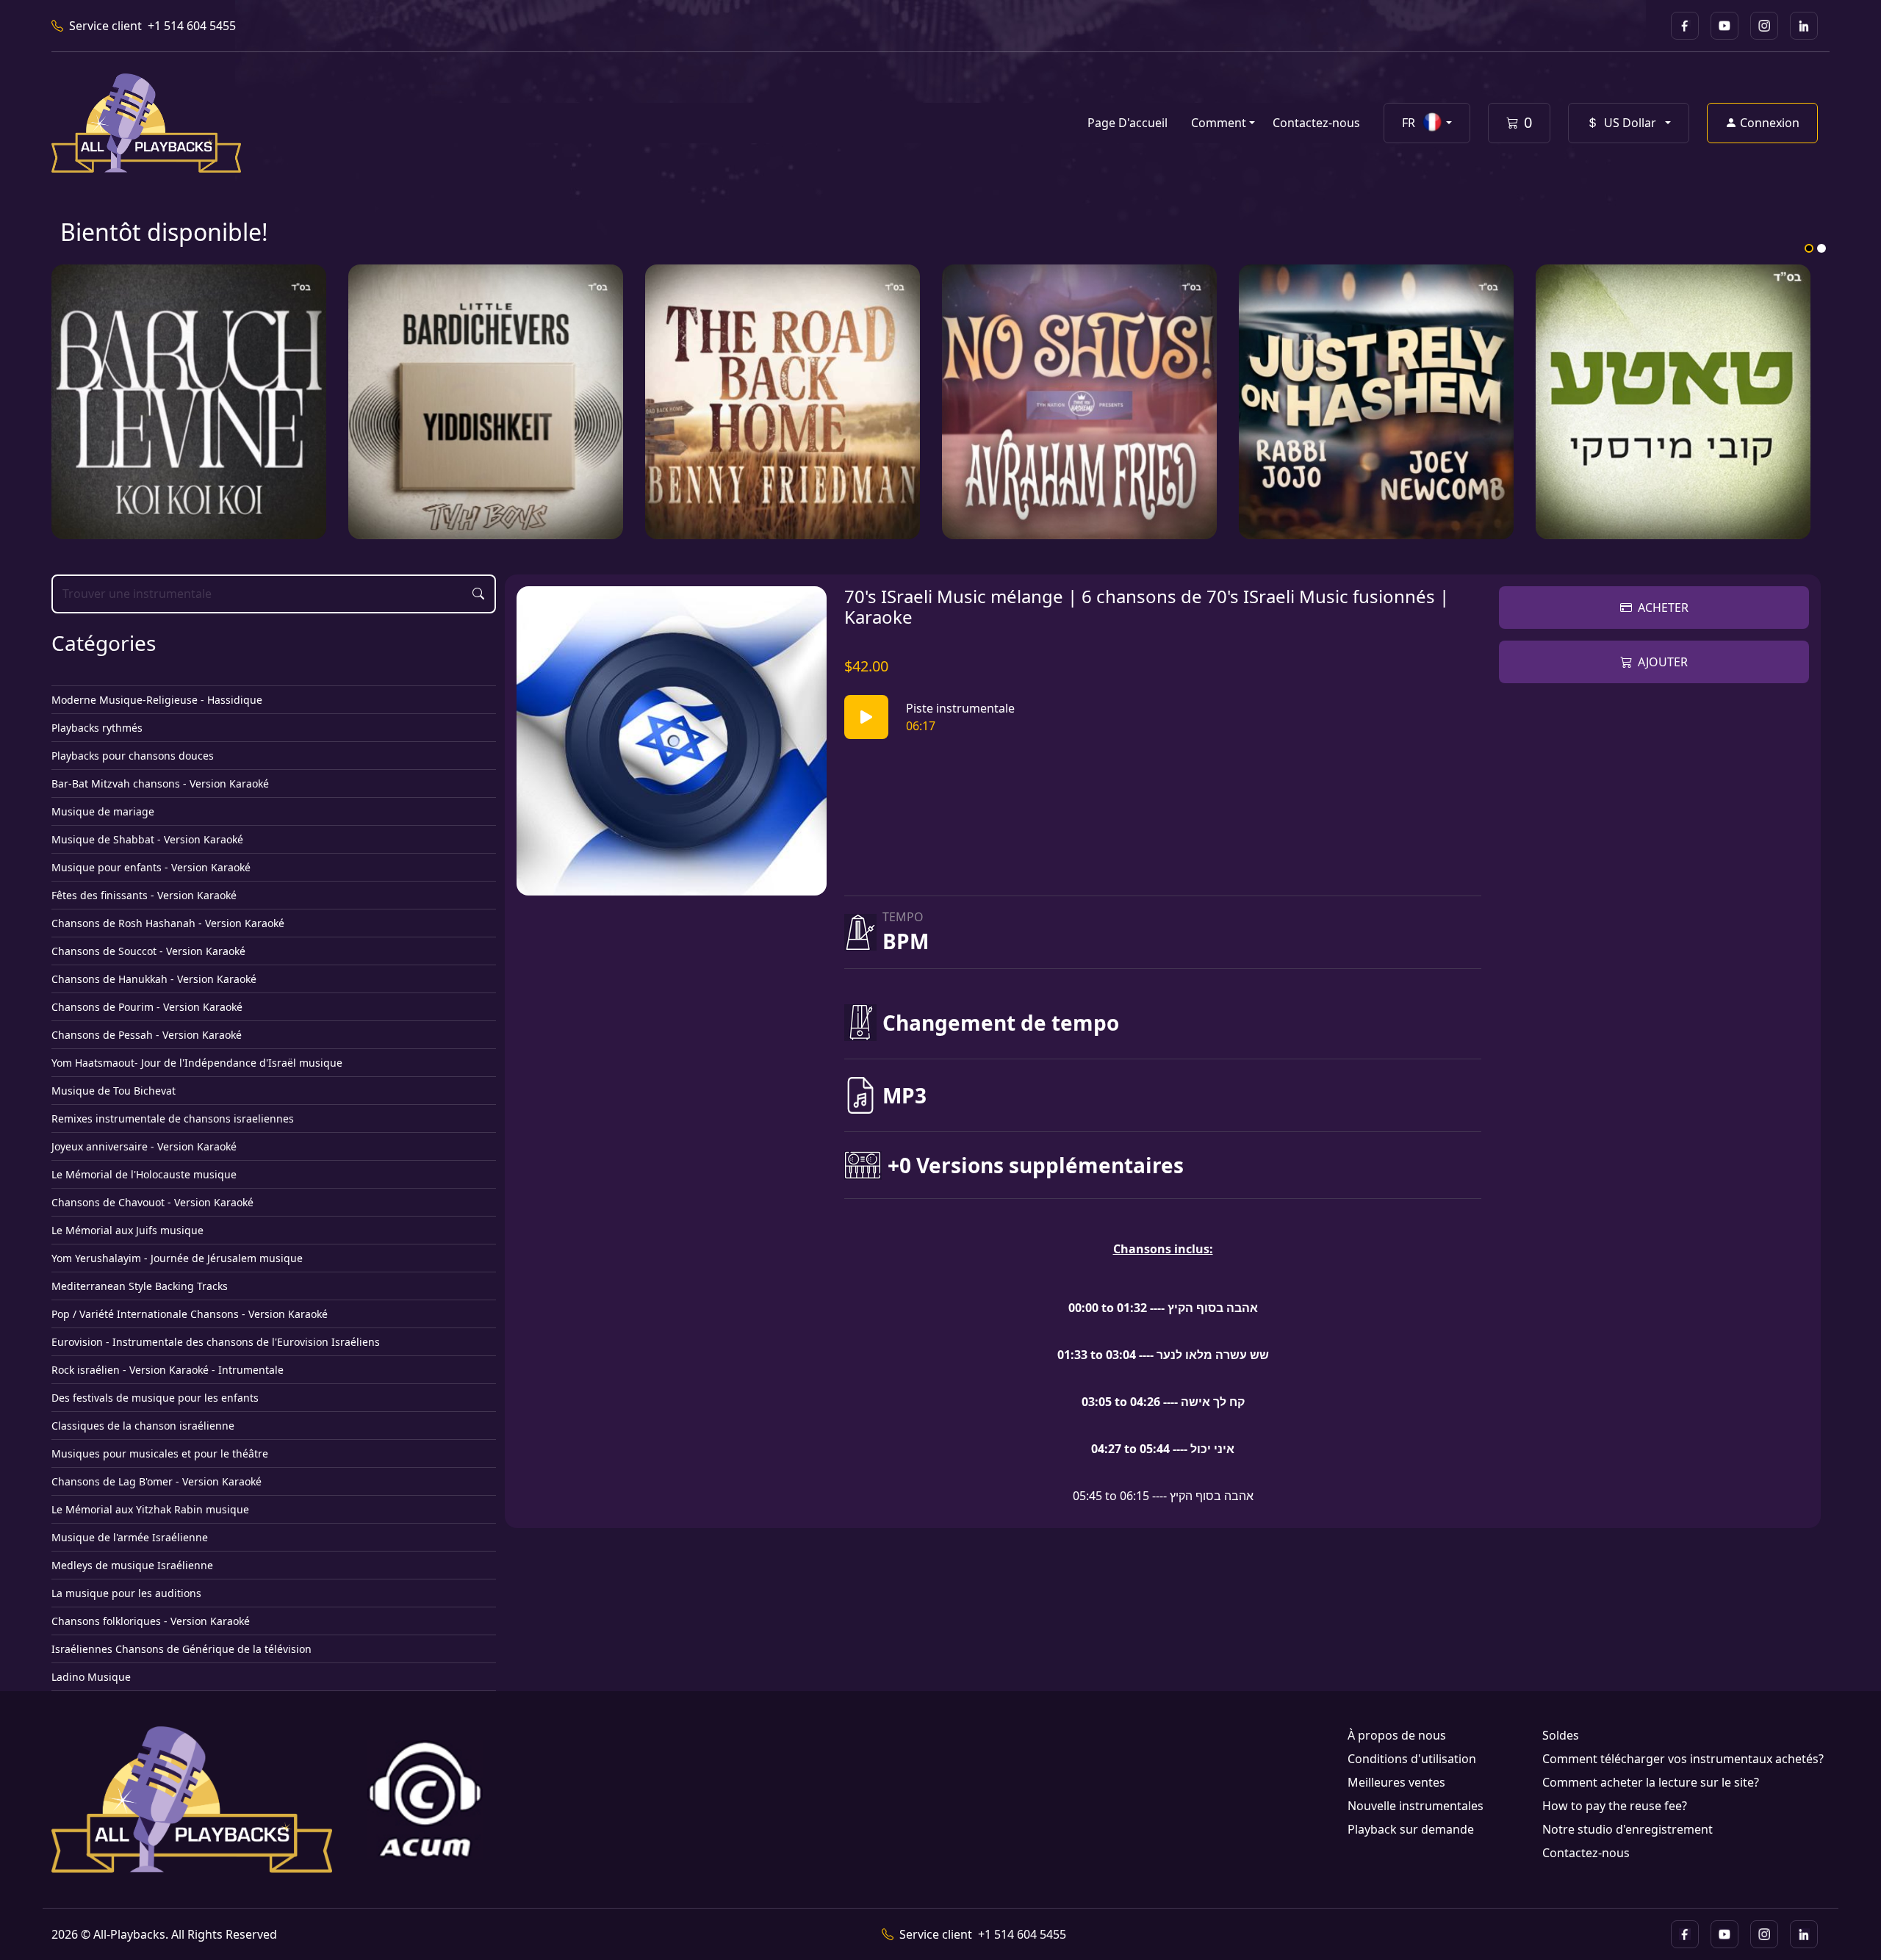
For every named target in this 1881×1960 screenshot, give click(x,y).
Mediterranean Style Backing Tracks (140, 1286)
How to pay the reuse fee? (1615, 1806)
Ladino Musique (91, 1677)
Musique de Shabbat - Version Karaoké (147, 839)
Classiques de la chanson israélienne (143, 1426)
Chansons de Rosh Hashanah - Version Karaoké (168, 923)
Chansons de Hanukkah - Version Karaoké (154, 979)
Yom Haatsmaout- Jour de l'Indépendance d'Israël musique (197, 1063)
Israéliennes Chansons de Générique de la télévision (181, 1649)
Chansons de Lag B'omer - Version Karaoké (157, 1481)
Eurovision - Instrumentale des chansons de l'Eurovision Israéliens (216, 1342)
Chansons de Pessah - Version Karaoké (147, 1035)
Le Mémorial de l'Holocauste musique (144, 1174)
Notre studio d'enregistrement (1628, 1829)
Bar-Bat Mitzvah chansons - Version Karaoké (160, 783)
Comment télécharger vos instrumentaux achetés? (1683, 1759)
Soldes (1561, 1735)
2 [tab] (1821, 248)
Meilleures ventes (1396, 1782)
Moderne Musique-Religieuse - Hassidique (157, 700)
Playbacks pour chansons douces (133, 756)
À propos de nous (1397, 1735)
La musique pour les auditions (126, 1593)
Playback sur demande (1411, 1829)
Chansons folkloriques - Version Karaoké (151, 1621)
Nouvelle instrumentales (1416, 1806)
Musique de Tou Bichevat (114, 1091)
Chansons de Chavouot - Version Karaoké (152, 1202)
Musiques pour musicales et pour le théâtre (160, 1453)
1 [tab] (1809, 248)
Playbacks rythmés (97, 728)
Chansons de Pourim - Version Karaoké (147, 1007)
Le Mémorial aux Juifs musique (127, 1230)
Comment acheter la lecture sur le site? (1651, 1782)
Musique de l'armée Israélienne (130, 1537)
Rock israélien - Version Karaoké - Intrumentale (168, 1370)
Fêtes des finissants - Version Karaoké (144, 895)
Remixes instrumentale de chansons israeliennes (173, 1118)
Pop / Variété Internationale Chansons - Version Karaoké (190, 1314)
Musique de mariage (103, 811)
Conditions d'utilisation (1412, 1759)
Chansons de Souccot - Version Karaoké (148, 951)
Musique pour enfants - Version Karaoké (151, 867)
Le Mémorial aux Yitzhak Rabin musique (150, 1509)
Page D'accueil (1127, 123)
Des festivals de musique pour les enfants (155, 1398)
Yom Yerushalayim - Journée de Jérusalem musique (177, 1258)
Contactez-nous (1316, 123)
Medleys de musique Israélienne (132, 1565)
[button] (1427, 123)
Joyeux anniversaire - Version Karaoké (144, 1146)
